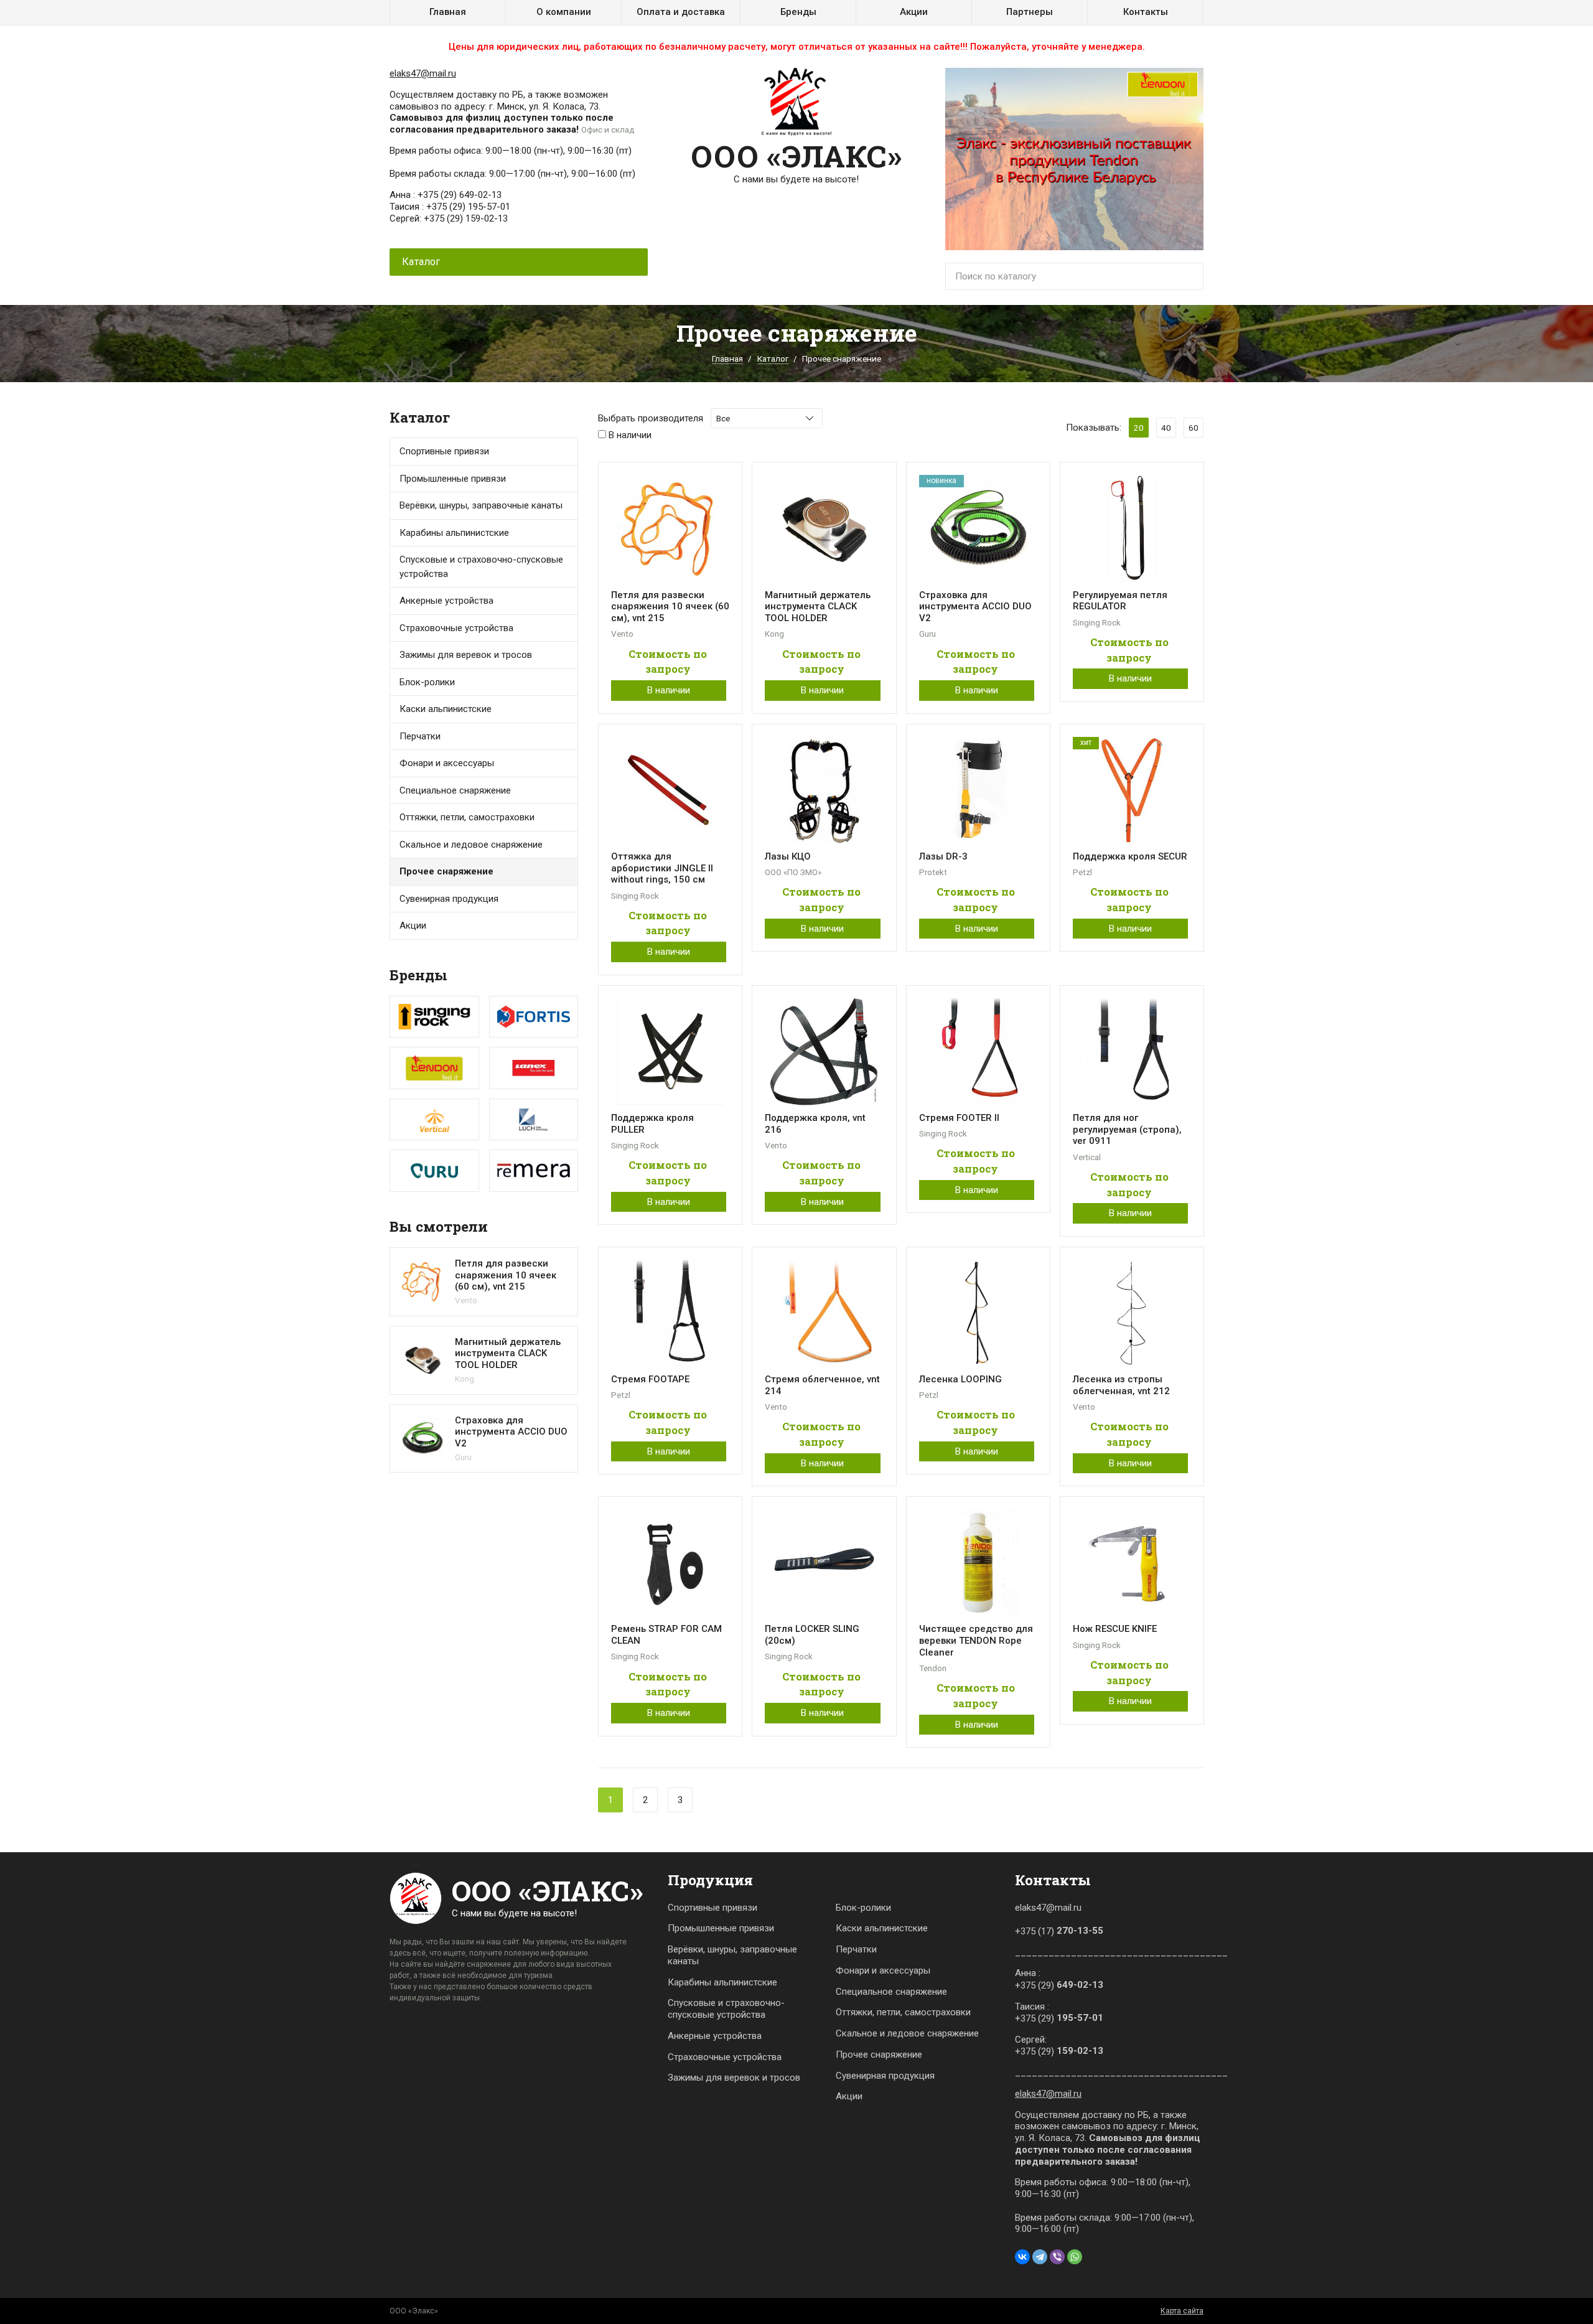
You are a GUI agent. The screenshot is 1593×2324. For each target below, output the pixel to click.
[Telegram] (1040, 2257)
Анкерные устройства (446, 601)
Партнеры (1030, 12)
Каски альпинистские (882, 1928)
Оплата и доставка (681, 12)
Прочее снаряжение (446, 871)
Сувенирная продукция (449, 899)
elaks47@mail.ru (423, 73)
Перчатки (420, 736)
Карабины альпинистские (722, 1982)
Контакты (1146, 12)
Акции (914, 12)
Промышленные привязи (721, 1928)
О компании (564, 12)
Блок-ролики (863, 1908)
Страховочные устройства (456, 628)
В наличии (669, 690)
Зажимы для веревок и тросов (466, 655)
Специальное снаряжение (891, 1992)
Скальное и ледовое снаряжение (471, 845)
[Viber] (1057, 2257)
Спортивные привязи (444, 451)
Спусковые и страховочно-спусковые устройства (481, 567)
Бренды (798, 12)
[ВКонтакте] (1022, 2257)
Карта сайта (1182, 2311)
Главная (448, 12)
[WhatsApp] (1075, 2257)
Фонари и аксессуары (447, 763)
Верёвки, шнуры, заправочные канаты (732, 1955)
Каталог (773, 358)
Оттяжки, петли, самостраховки (903, 2012)
